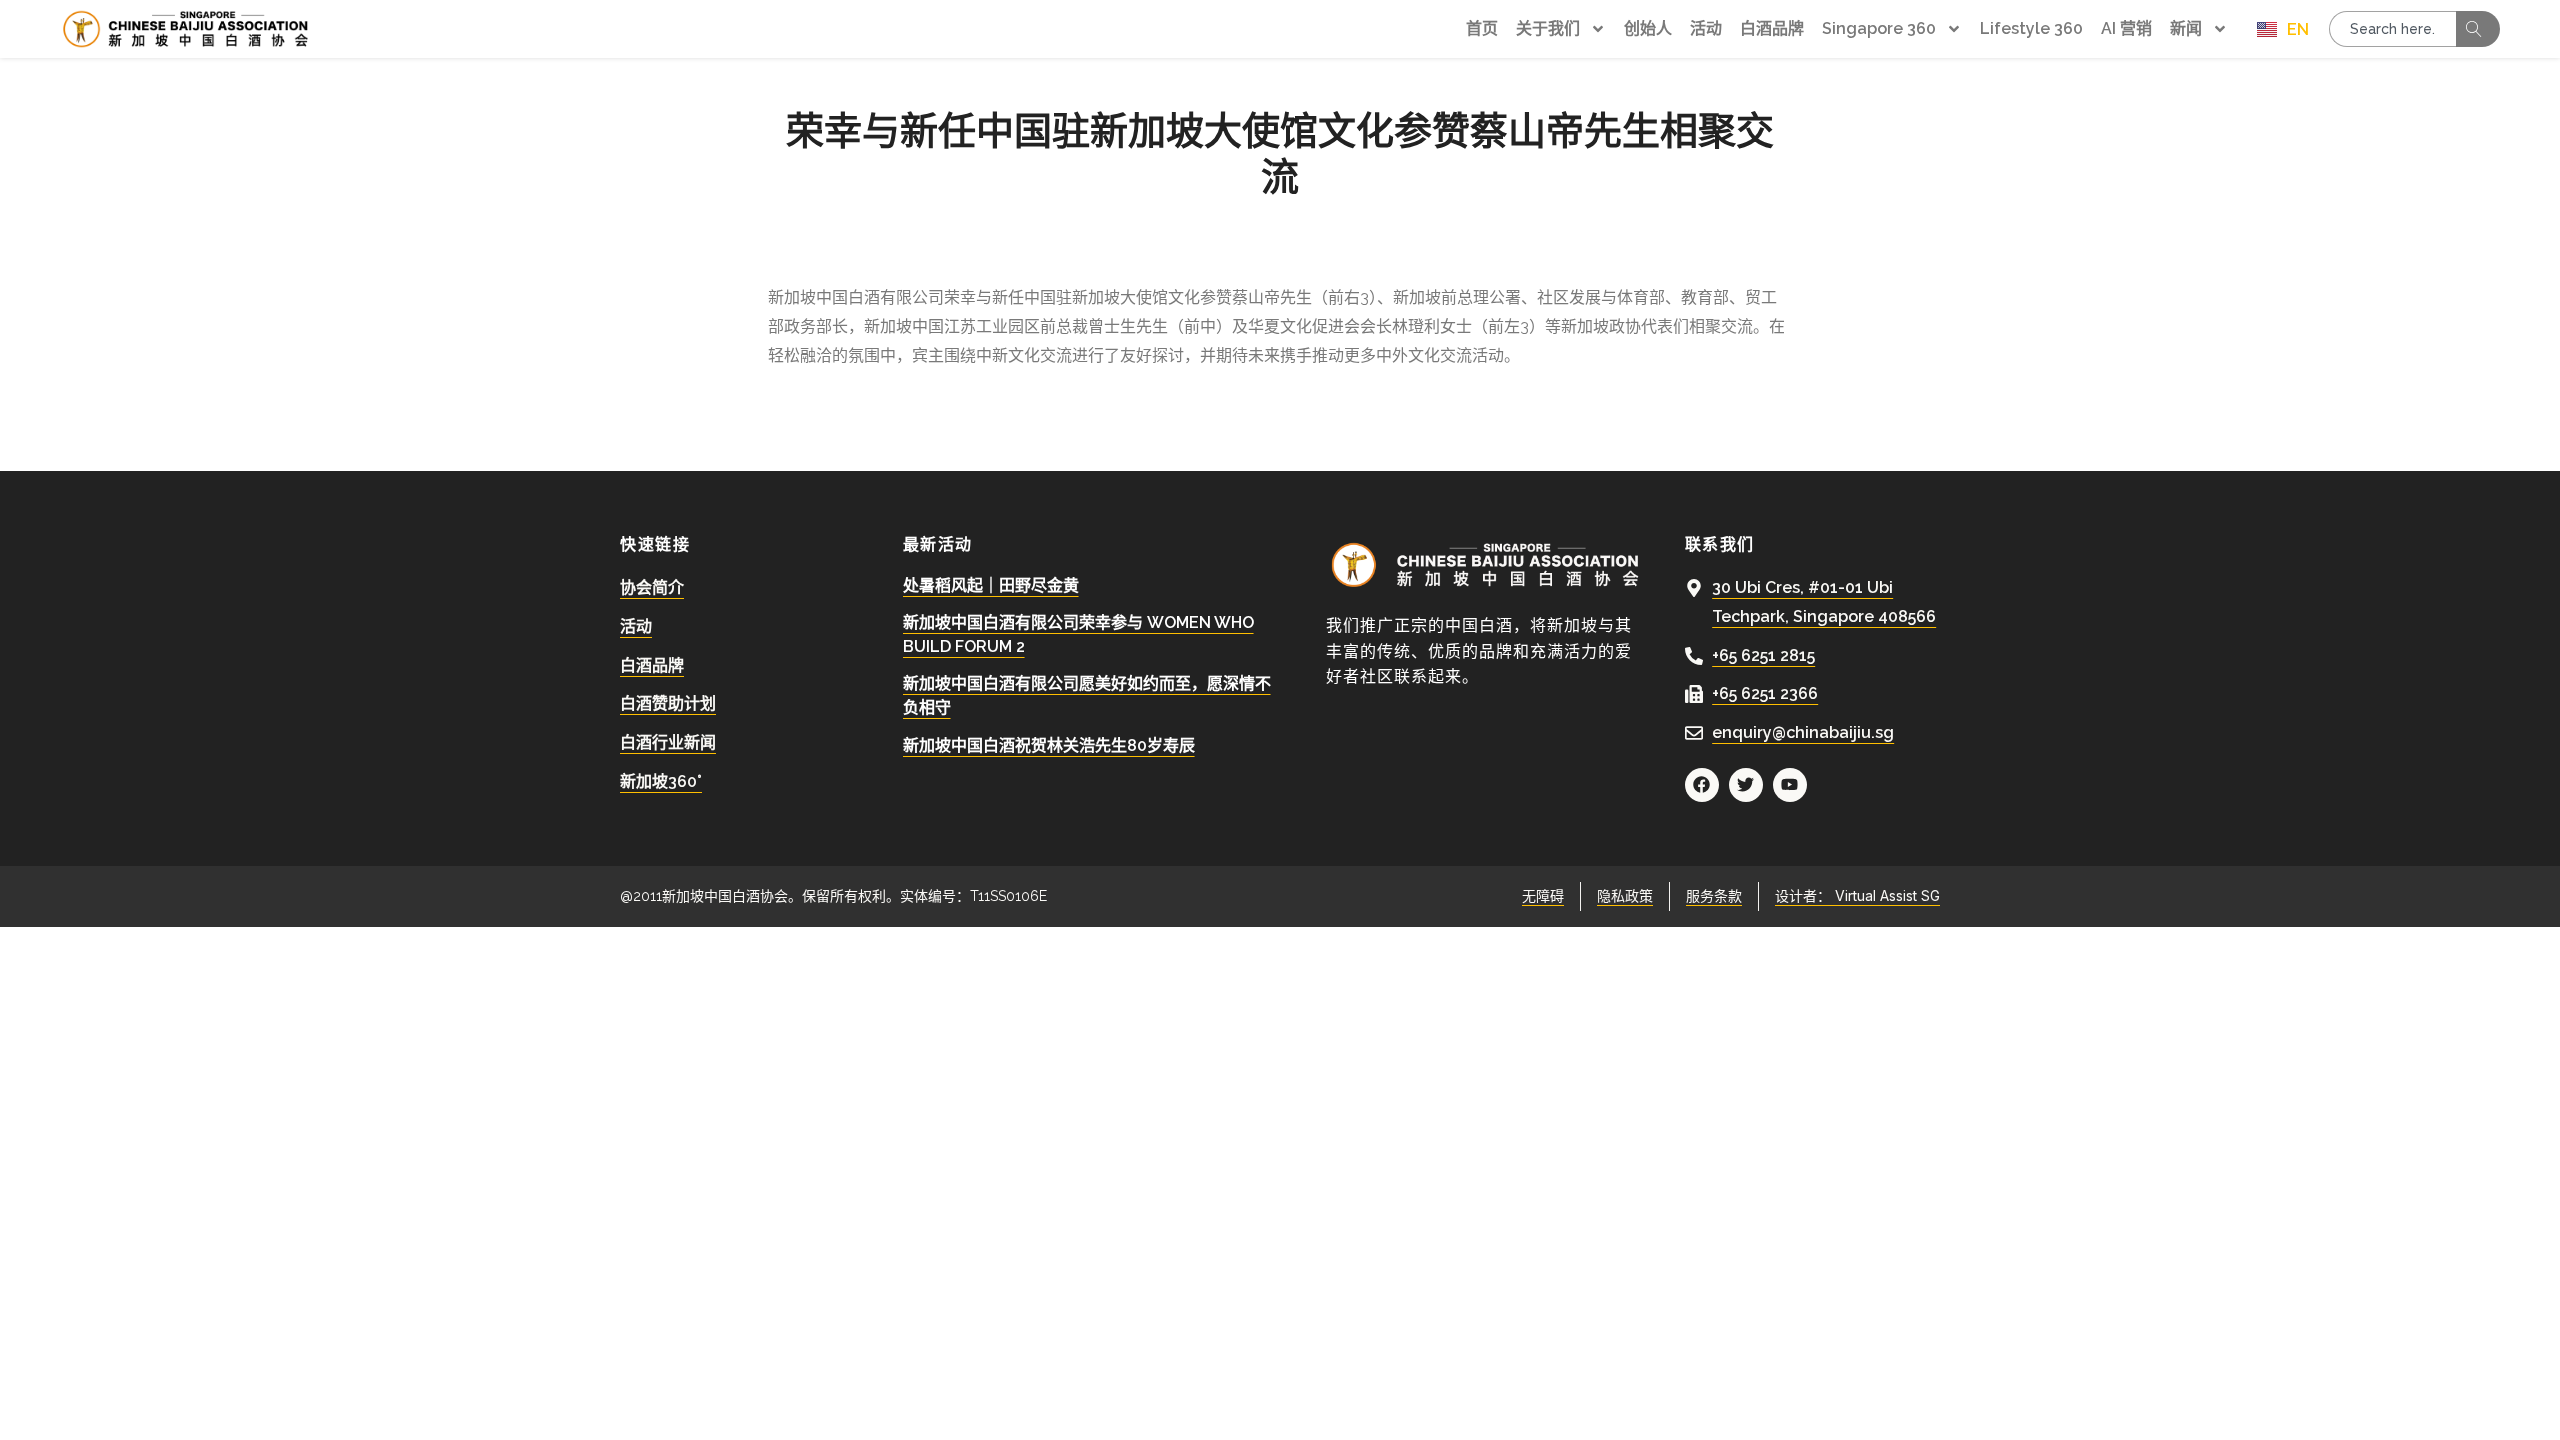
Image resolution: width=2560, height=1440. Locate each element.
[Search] (2478, 29)
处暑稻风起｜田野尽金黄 (991, 585)
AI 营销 (2126, 28)
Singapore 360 (1879, 28)
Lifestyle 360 (2031, 28)
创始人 (1648, 28)
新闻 (2186, 28)
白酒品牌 (1772, 28)
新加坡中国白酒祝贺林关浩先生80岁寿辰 (1049, 745)
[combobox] (2392, 29)
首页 (1482, 28)
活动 (1706, 28)
